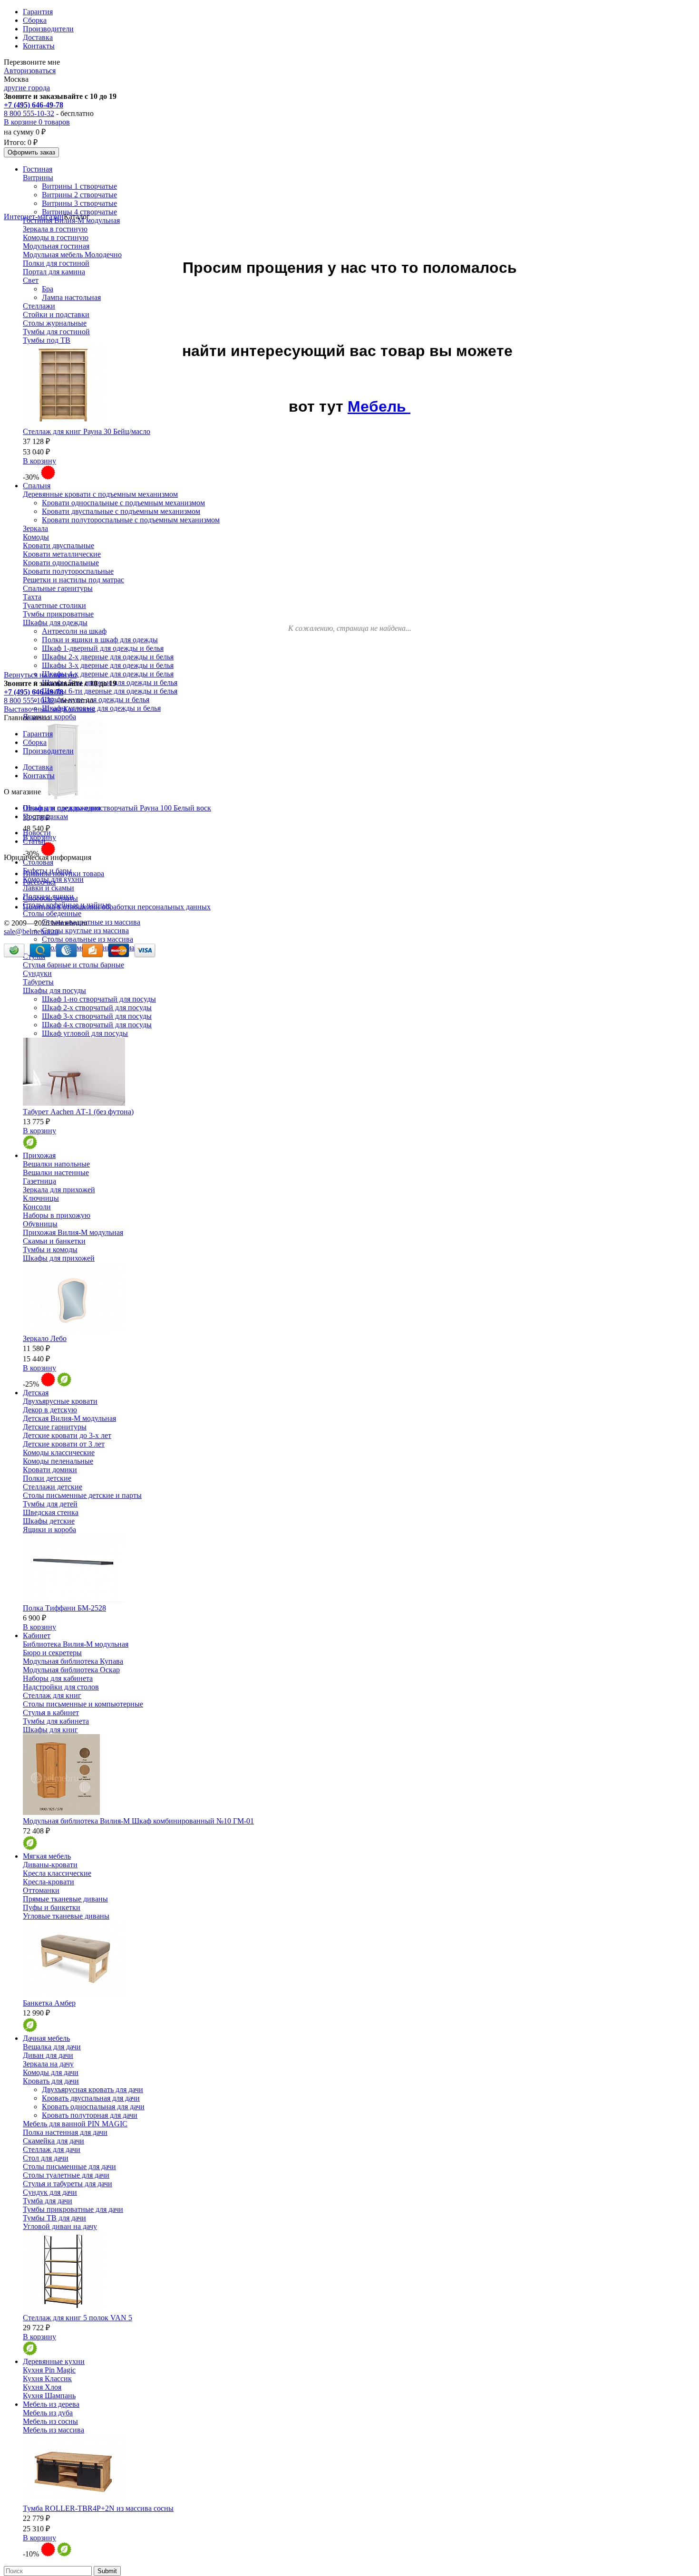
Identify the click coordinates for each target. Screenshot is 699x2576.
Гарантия (38, 12)
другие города (27, 88)
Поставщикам (45, 816)
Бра (48, 289)
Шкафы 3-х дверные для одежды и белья (108, 665)
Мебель (379, 406)
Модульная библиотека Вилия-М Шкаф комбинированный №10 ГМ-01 (138, 1821)
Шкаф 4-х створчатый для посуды (97, 1025)
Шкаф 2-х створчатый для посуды (97, 1008)
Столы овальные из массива (87, 939)
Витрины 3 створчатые (79, 203)
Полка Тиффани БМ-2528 (64, 1608)
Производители (48, 29)
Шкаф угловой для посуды (85, 1033)
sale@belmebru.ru (31, 931)
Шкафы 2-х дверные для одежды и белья (108, 657)
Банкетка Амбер (49, 2003)
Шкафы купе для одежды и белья (96, 699)
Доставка (38, 37)
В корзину (39, 461)
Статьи (34, 841)
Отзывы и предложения (62, 808)
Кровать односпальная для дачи (93, 2107)
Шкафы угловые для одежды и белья (101, 708)
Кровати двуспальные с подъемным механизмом (121, 511)
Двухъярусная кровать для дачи (92, 2089)
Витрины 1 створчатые (79, 186)
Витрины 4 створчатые (79, 212)
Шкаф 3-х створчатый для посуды (97, 1016)
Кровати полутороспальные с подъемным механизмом (131, 520)
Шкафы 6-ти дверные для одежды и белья (110, 691)
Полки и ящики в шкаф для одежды (100, 640)
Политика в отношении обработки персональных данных (117, 907)
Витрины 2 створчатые (79, 195)
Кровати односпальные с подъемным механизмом (123, 503)
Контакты (39, 46)
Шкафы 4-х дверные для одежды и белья (108, 674)
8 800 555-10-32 (29, 113)
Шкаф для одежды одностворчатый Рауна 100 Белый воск (117, 808)
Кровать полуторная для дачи (90, 2115)
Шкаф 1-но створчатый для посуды (99, 999)
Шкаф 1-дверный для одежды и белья (103, 648)
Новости (37, 833)
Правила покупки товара (63, 873)
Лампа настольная (71, 297)
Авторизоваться (30, 71)
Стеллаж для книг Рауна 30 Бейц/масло (87, 431)
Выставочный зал (33, 709)
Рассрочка (39, 882)
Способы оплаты (50, 898)
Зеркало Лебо (45, 1338)
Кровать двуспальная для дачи (91, 2098)
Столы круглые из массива (85, 931)
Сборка (35, 20)
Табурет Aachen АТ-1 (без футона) (78, 1112)
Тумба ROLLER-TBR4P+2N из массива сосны (98, 2508)
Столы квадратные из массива (91, 922)
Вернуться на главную (40, 675)
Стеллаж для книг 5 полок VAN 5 (78, 2318)
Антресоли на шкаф (74, 631)
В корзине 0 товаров (37, 122)
